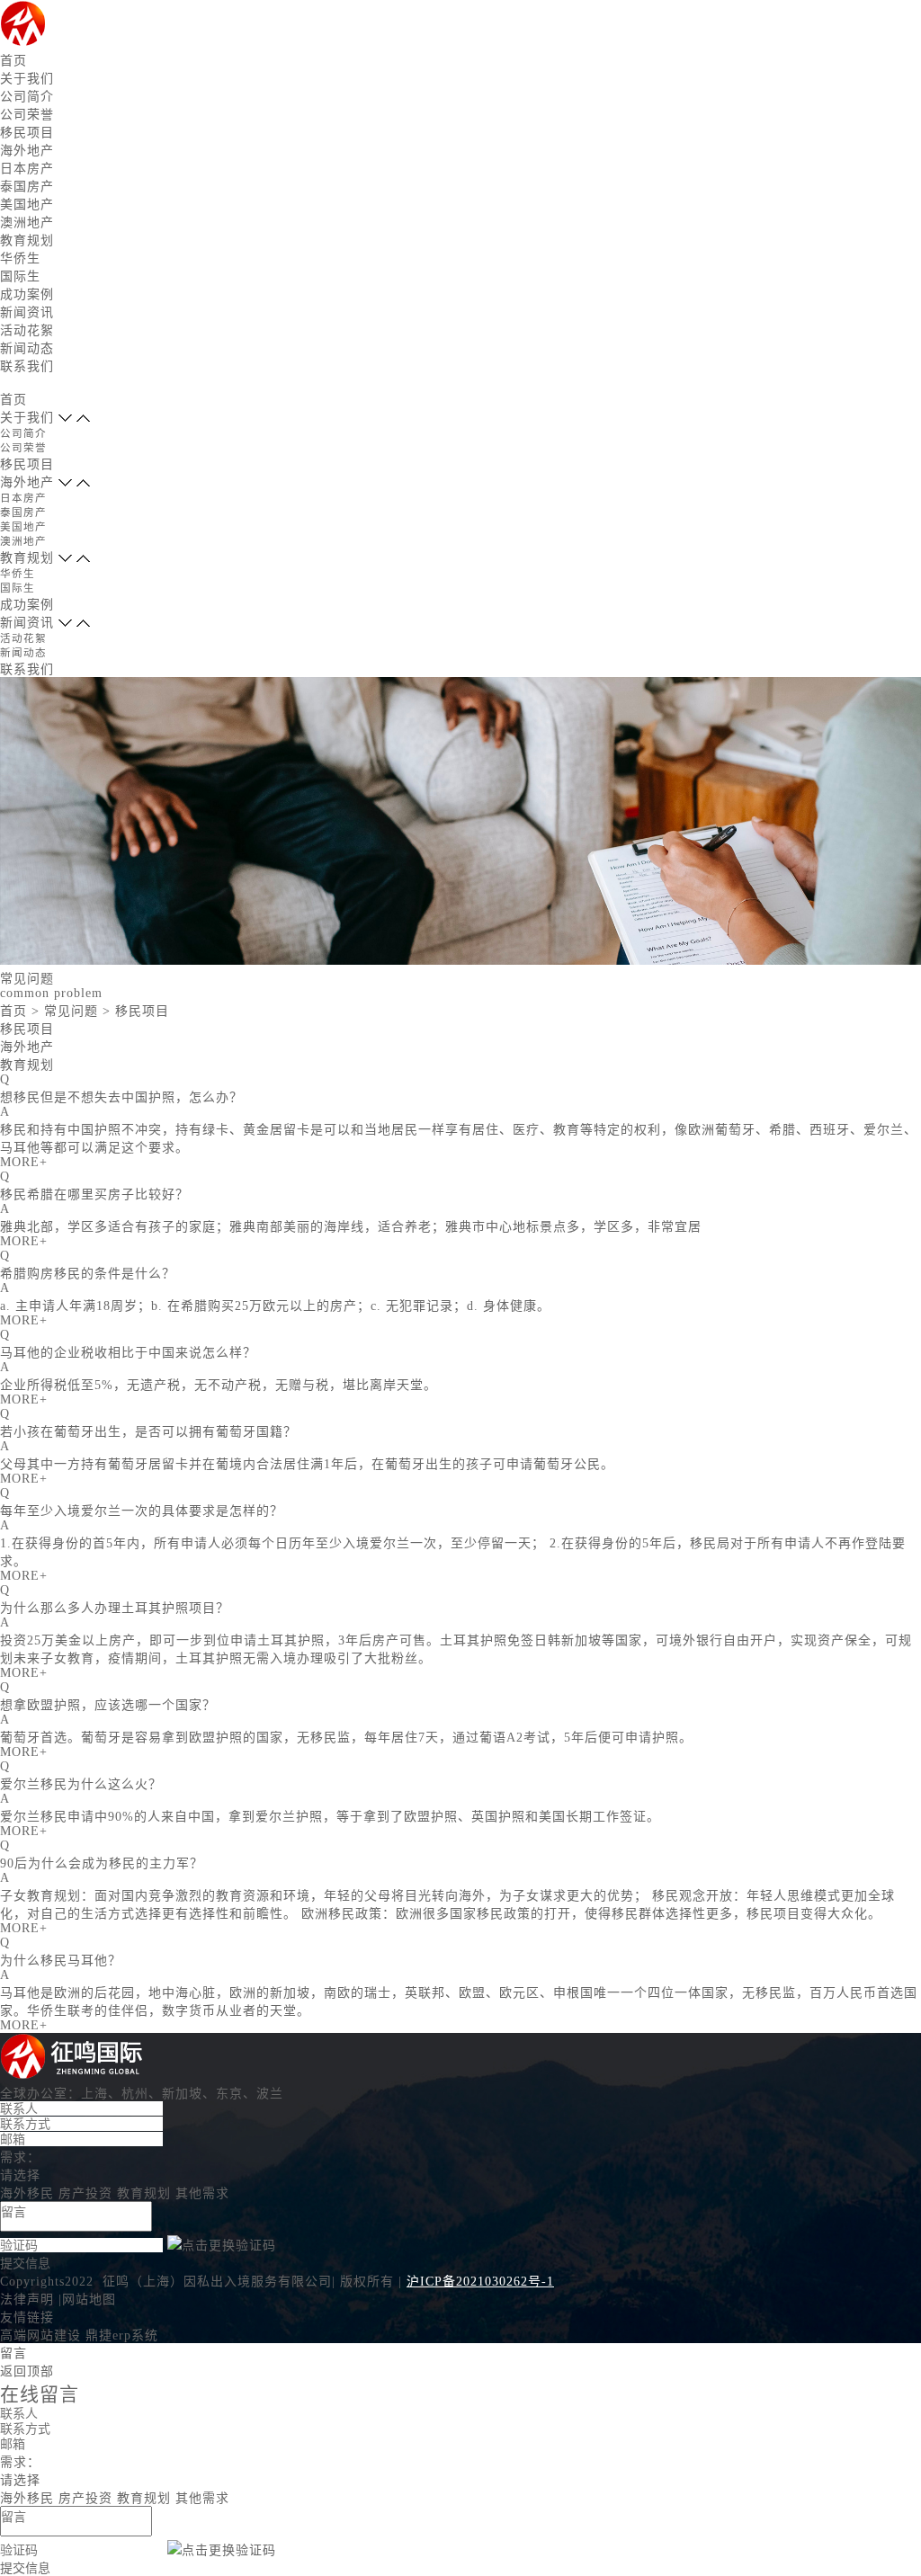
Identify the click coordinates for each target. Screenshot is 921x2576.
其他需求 (202, 2193)
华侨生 (20, 258)
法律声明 (27, 2300)
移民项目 (27, 133)
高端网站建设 (40, 2335)
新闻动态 (27, 348)
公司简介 (27, 97)
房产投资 (85, 2193)
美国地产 (27, 205)
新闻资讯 (27, 312)
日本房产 (27, 169)
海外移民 (27, 2193)
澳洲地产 (27, 223)
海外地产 (27, 151)
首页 (13, 61)
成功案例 (27, 294)
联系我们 (27, 366)
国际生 (20, 276)
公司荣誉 (27, 115)
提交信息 (25, 2263)
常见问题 (71, 1011)
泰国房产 (27, 187)
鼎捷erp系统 (122, 2335)
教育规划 (27, 241)
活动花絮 (27, 330)
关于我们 (27, 79)
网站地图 (89, 2300)
